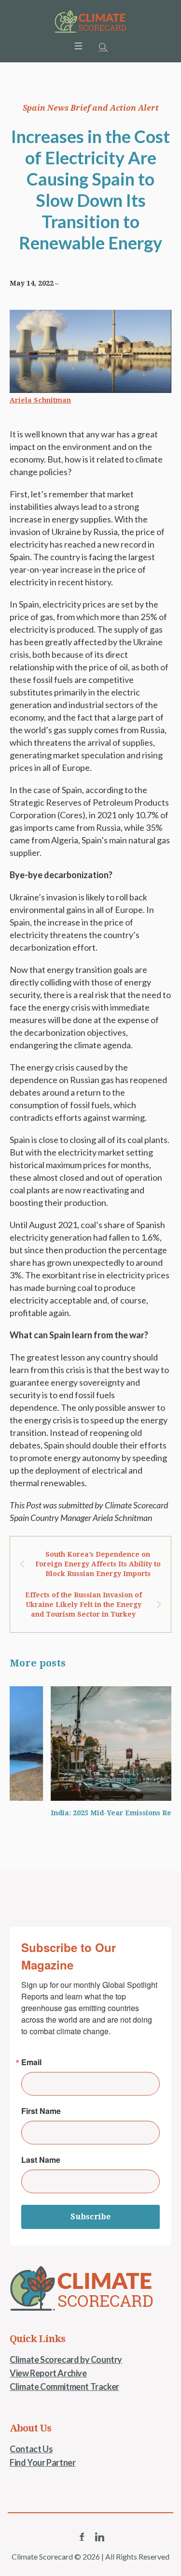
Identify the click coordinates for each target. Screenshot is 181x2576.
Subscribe (90, 2217)
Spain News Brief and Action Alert (91, 108)
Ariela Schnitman (40, 400)
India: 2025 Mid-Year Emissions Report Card (87, 1813)
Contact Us (31, 2449)
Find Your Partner (42, 2462)
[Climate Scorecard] (91, 22)
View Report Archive (48, 2373)
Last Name (41, 2160)
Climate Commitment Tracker (64, 2387)
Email (31, 2062)
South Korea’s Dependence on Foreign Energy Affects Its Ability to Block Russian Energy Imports (98, 1564)
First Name (41, 2111)
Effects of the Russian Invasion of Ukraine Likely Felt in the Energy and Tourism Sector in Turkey (84, 1605)
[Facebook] (82, 2537)
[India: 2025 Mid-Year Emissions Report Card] (90, 1744)
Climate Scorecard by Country (66, 2359)
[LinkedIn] (99, 2537)
